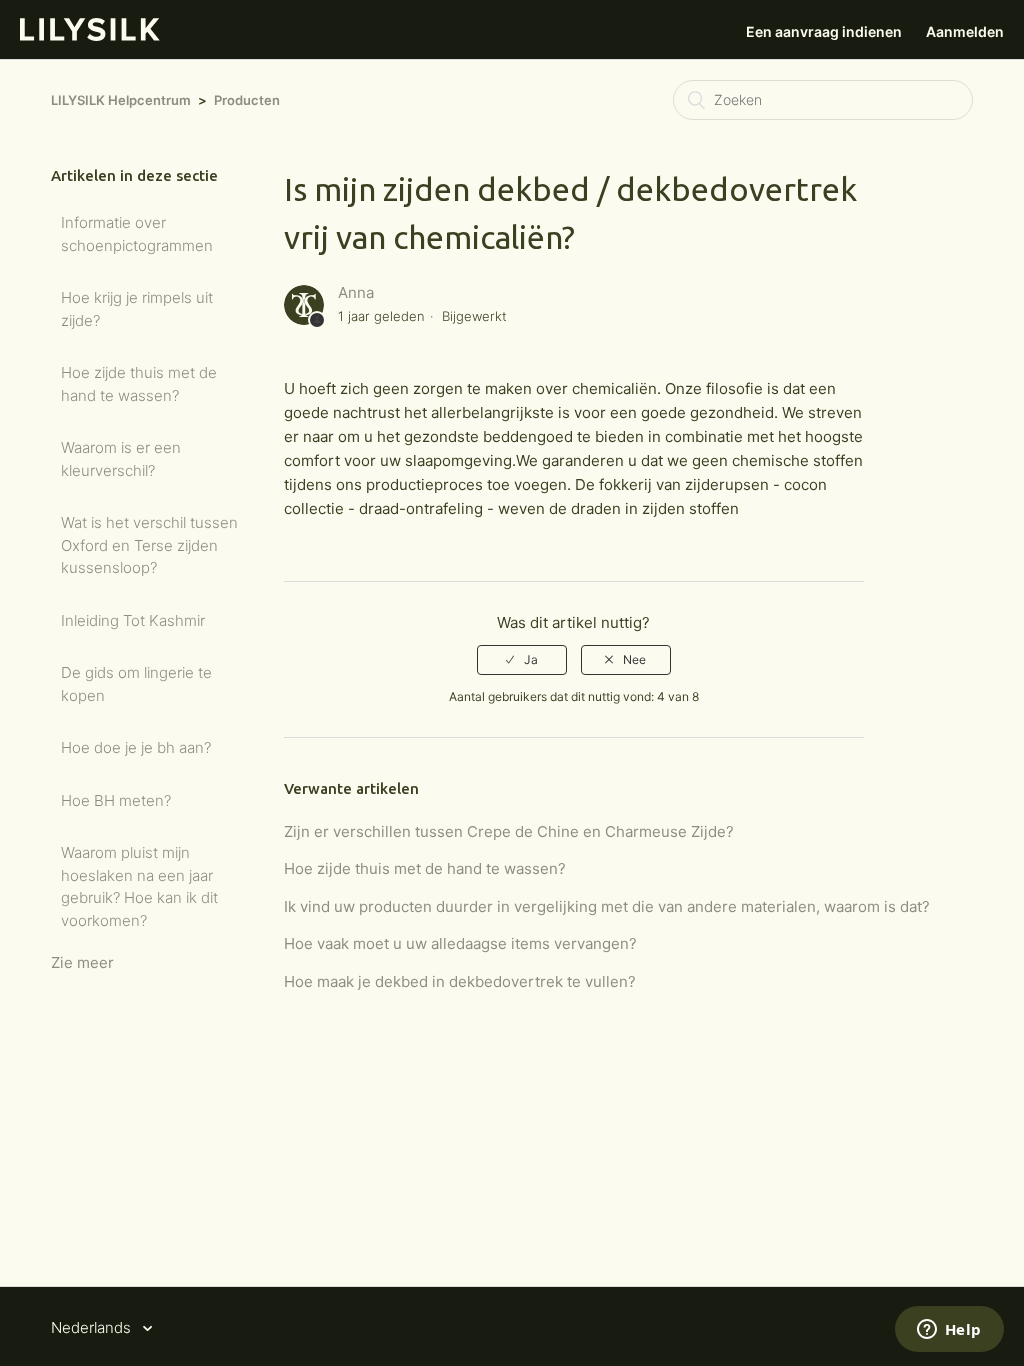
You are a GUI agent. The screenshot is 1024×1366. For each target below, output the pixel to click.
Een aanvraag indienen (824, 31)
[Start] (90, 35)
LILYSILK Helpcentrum (121, 100)
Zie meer (82, 962)
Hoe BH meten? (116, 800)
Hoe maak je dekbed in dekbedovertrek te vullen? (460, 981)
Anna (356, 292)
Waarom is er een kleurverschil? (121, 459)
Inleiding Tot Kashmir (133, 620)
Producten (247, 100)
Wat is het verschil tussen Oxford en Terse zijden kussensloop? (149, 545)
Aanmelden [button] (965, 31)
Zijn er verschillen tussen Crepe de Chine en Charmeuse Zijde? (509, 831)
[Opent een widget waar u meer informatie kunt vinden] (949, 1331)
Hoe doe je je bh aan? (136, 747)
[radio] (522, 660)
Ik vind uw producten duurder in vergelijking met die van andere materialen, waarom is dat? (607, 906)
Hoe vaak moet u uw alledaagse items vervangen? (460, 943)
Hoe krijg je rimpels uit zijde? (137, 309)
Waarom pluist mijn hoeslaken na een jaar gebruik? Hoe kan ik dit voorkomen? (139, 886)
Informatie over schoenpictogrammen (137, 234)
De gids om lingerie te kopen (136, 684)
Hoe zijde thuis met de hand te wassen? (139, 384)
